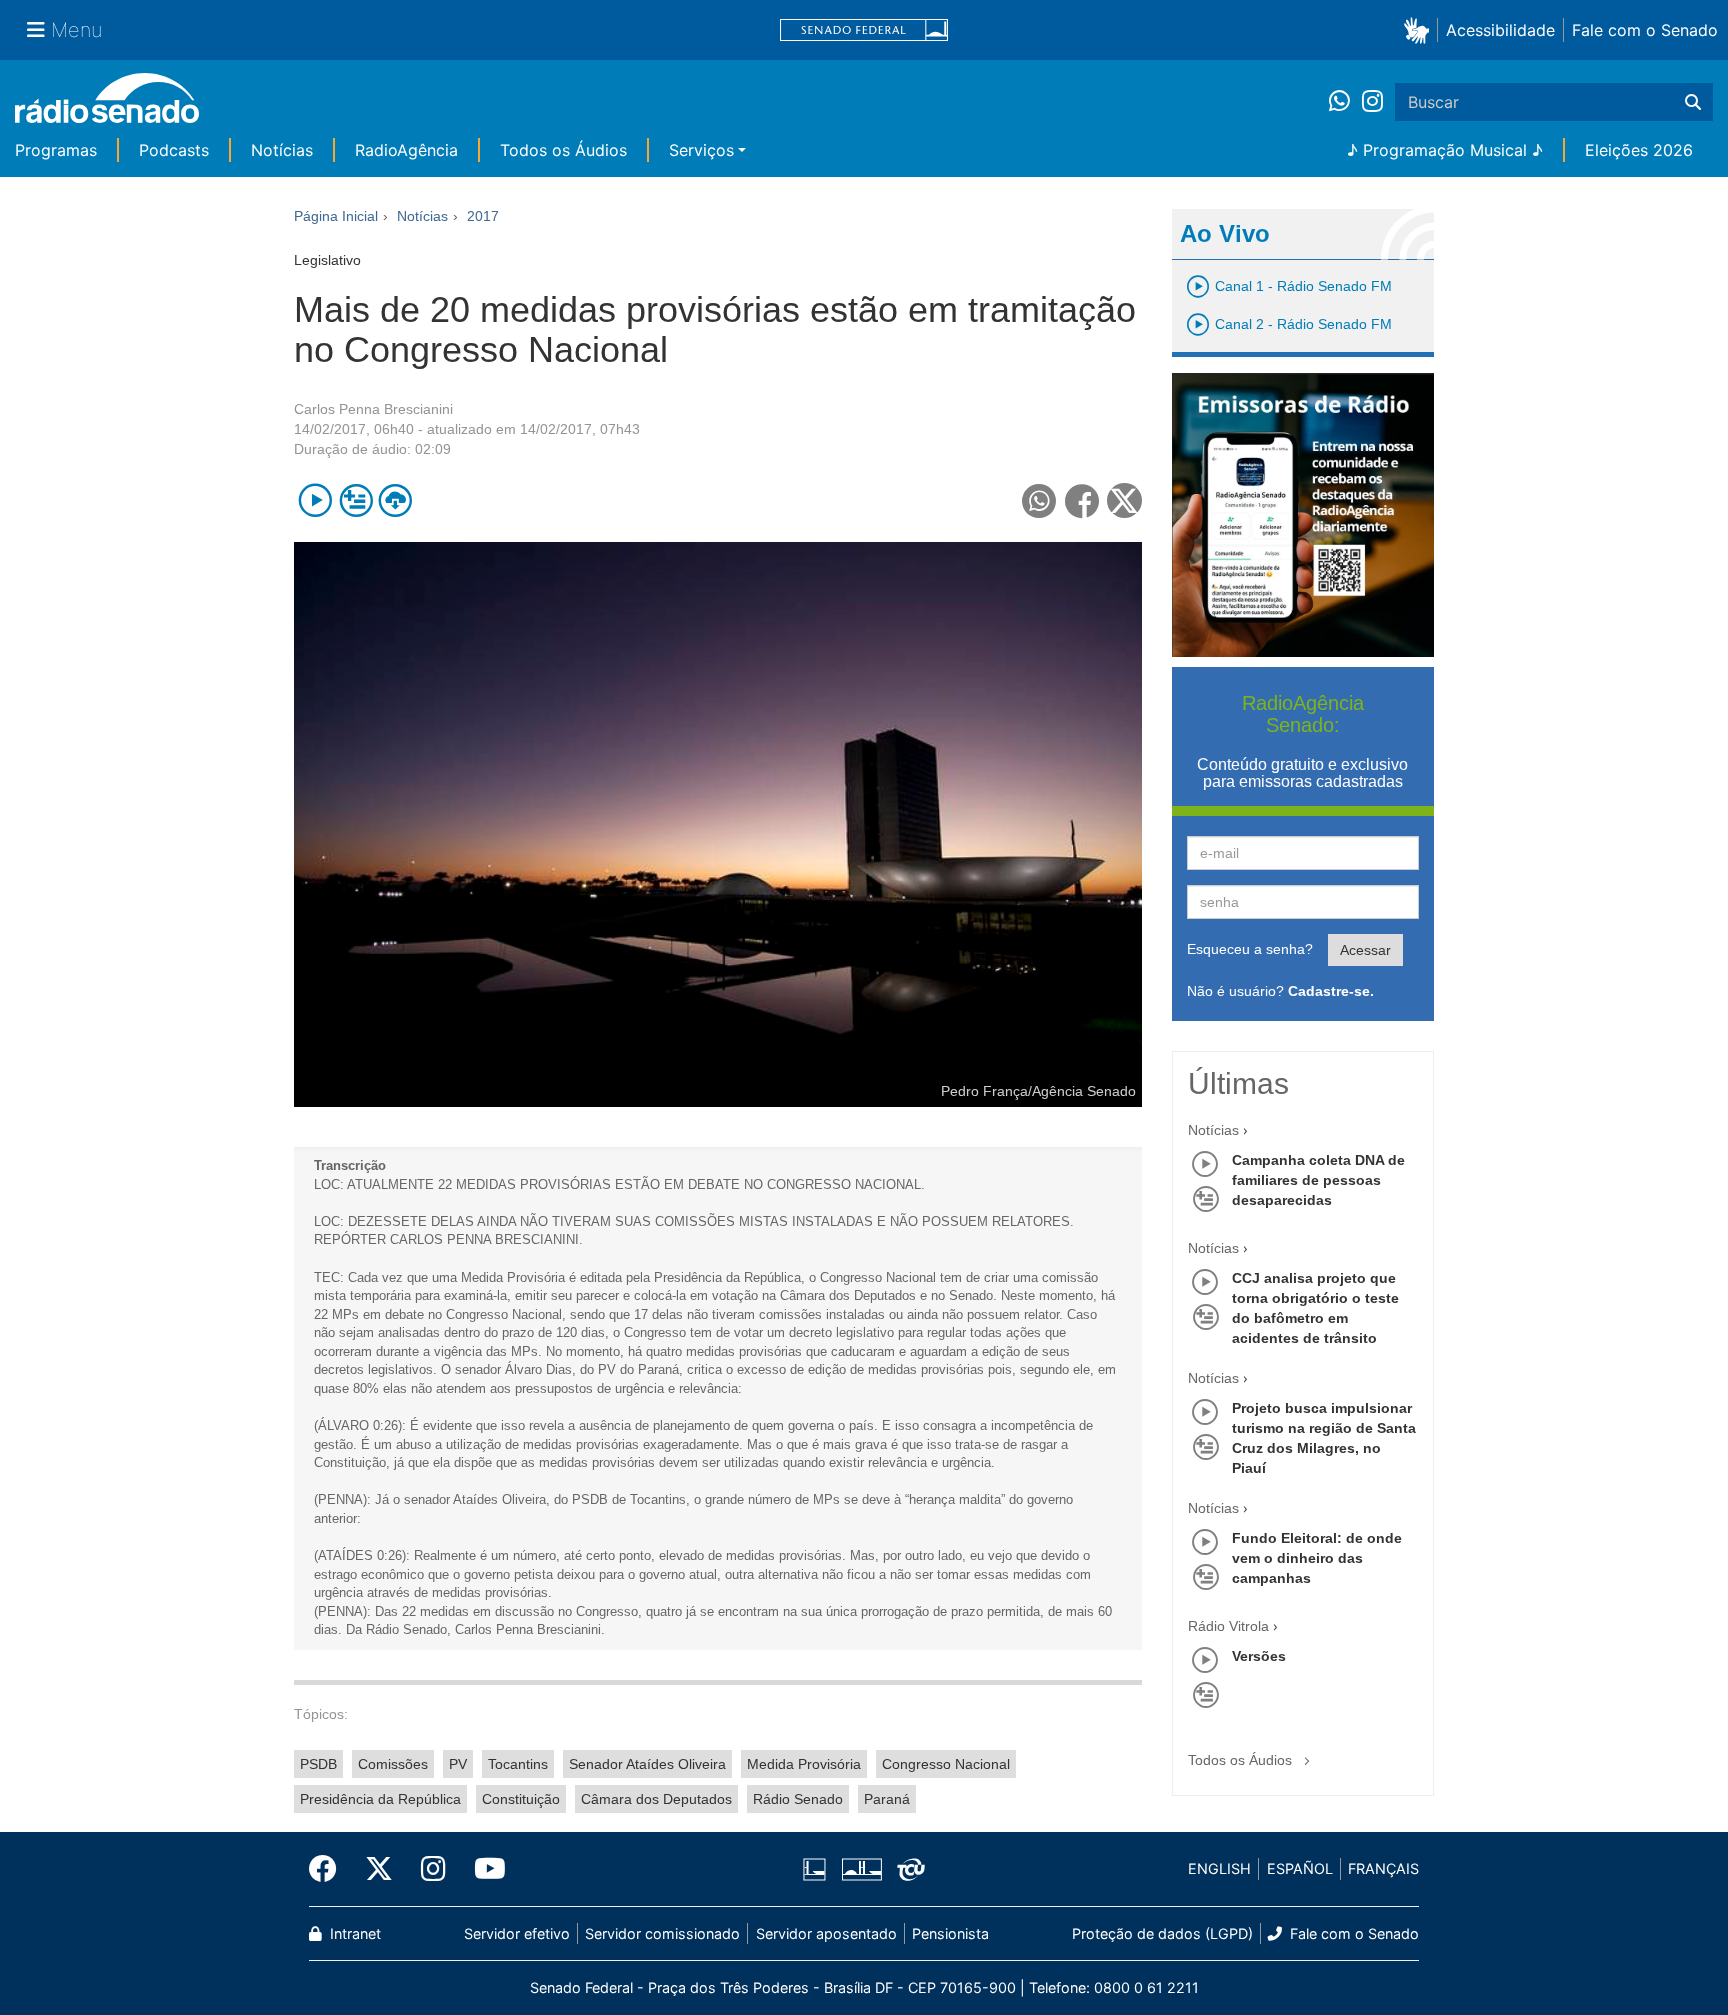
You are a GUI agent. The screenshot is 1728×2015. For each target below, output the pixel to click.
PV (458, 1764)
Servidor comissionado (662, 1933)
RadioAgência (406, 150)
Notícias (282, 150)
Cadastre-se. (1331, 991)
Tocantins (518, 1764)
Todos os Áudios (563, 150)
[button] (1420, 29)
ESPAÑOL (1300, 1868)
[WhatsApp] (1345, 102)
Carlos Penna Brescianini (373, 409)
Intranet (353, 1933)
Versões (1259, 1656)
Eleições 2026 (1639, 150)
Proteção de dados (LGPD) (1162, 1933)
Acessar (1365, 950)
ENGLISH (1219, 1868)
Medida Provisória (804, 1764)
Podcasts (174, 150)
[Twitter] (379, 1869)
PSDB (318, 1764)
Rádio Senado (798, 1799)
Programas (56, 150)
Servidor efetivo (517, 1933)
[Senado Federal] (864, 30)
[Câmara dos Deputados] (818, 1869)
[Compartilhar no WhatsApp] (1039, 500)
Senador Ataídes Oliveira (647, 1764)
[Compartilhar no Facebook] (1082, 500)
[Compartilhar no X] (1124, 500)
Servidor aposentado (826, 1933)
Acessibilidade (1500, 30)
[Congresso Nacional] (861, 1869)
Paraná (887, 1799)
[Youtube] (483, 1869)
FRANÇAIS (1383, 1868)
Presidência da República (380, 1799)
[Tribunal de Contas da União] (907, 1869)
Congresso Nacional (946, 1764)
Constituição (521, 1799)
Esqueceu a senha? (1250, 949)
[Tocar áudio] (315, 500)
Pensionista (950, 1933)
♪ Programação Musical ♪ (1445, 150)
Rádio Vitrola (1228, 1626)
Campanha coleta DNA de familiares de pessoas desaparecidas (1318, 1180)
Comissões (393, 1764)
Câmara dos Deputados (656, 1799)
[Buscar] (1693, 102)
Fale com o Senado (1645, 30)
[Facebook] (330, 1869)
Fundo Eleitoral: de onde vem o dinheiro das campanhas (1317, 1558)
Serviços (701, 150)
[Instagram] (1372, 102)
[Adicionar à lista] (355, 500)
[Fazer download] (395, 500)
